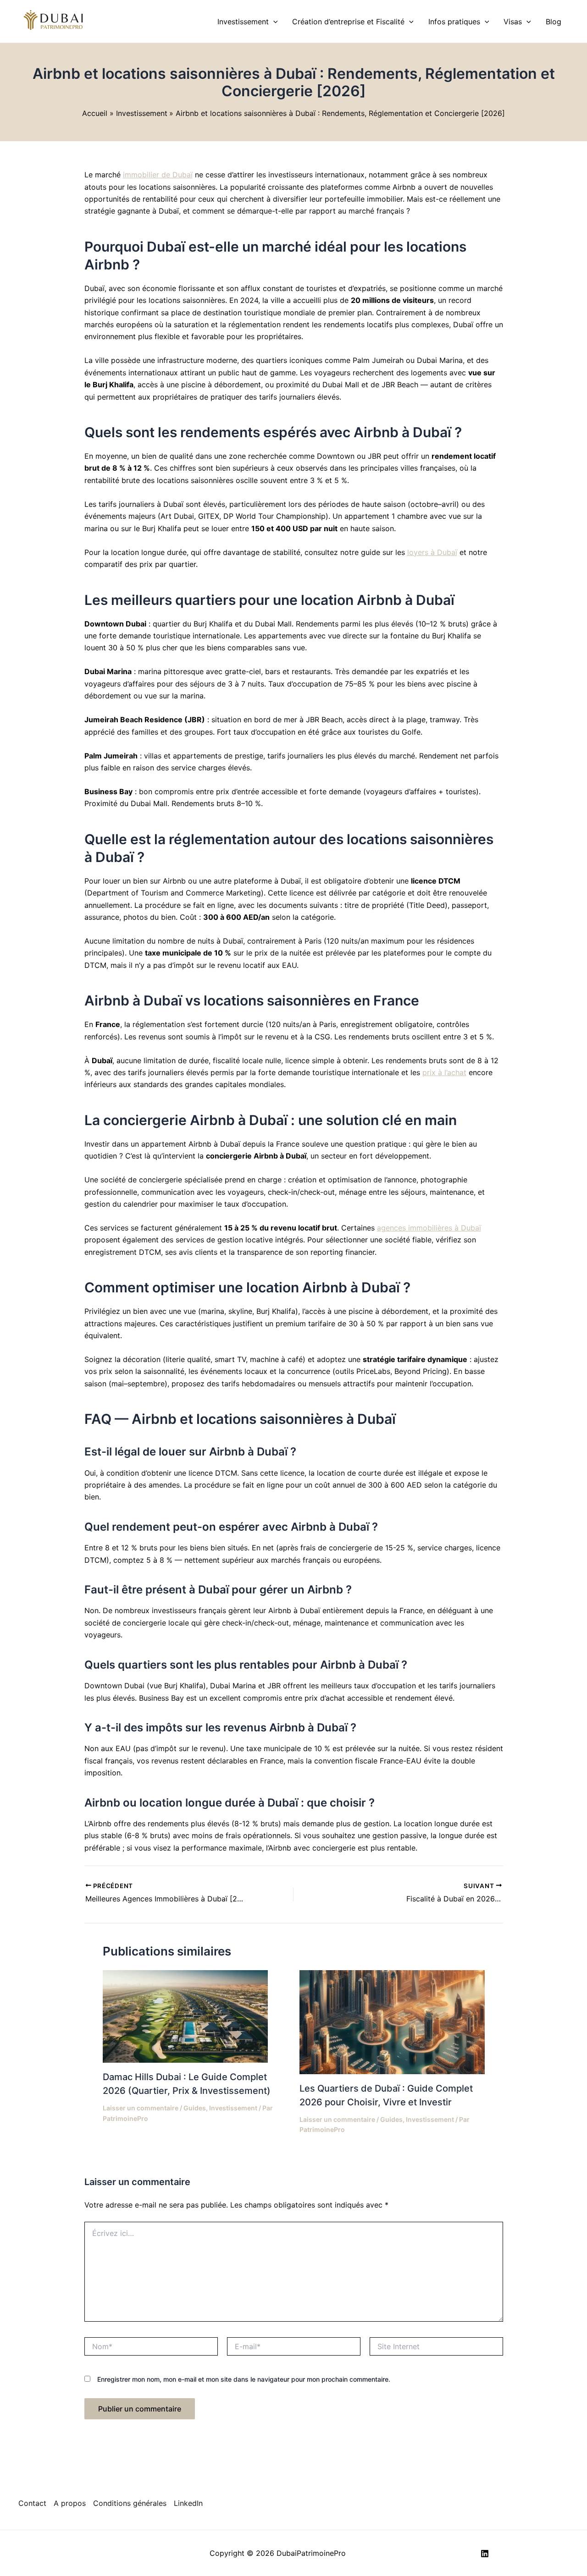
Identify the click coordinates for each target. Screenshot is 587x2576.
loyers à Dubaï (432, 552)
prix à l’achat (444, 1072)
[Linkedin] (485, 2554)
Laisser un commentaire (141, 2108)
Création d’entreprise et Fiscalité (348, 22)
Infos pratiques (454, 22)
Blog (554, 22)
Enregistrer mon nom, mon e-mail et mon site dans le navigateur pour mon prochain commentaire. (244, 2379)
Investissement (243, 22)
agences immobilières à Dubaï (429, 1228)
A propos (70, 2503)
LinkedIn (188, 2503)
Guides (195, 2108)
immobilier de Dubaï (158, 175)
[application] (273, 22)
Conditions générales (130, 2503)
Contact (32, 2503)
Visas (513, 22)
